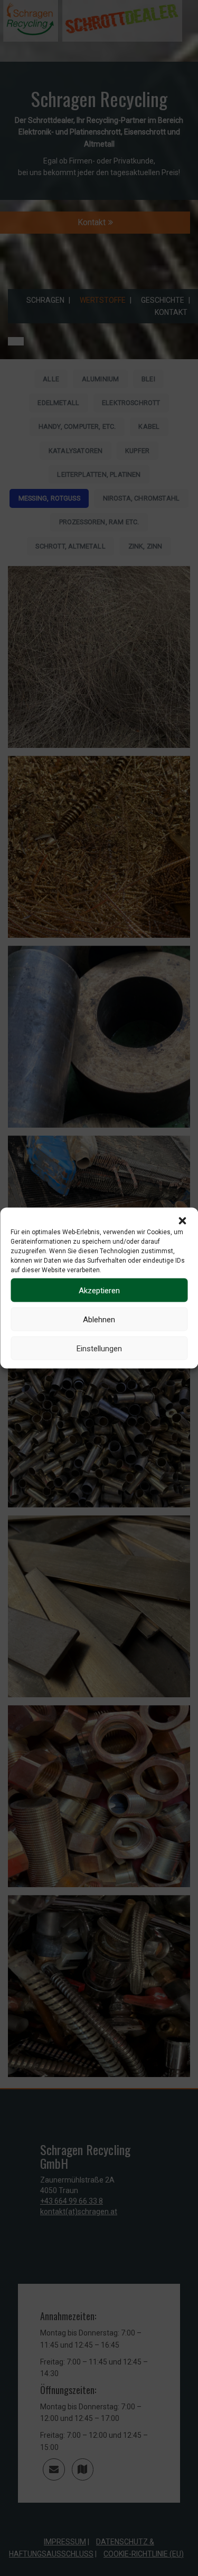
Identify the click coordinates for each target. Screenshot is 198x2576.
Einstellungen (99, 1348)
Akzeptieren (99, 1290)
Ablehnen (99, 1319)
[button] (182, 1221)
